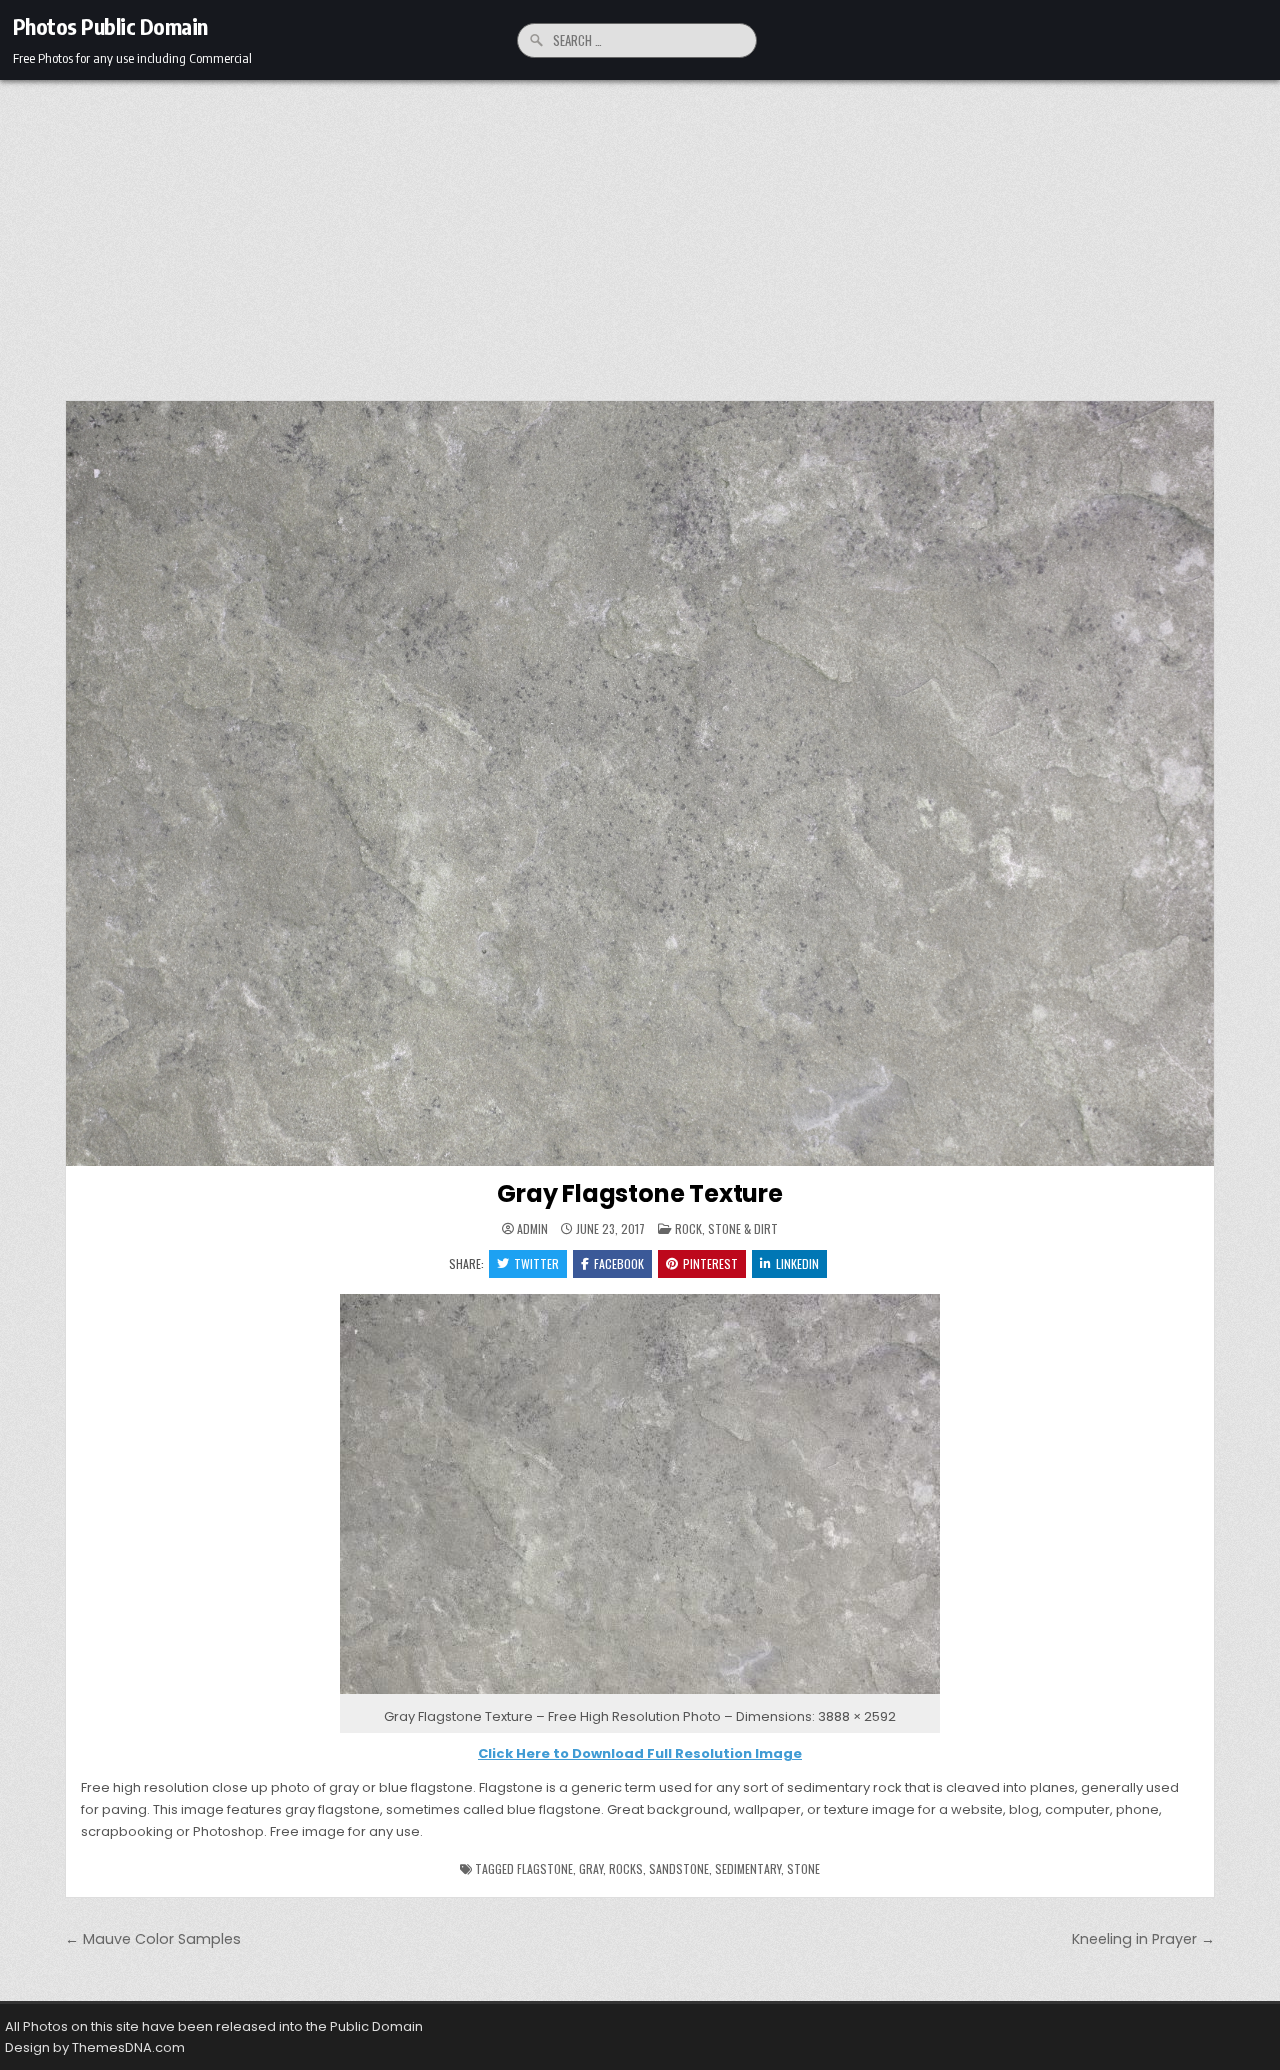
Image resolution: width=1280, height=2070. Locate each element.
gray (591, 1868)
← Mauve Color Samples (153, 1939)
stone (803, 1868)
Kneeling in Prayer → (1143, 1939)
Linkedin (797, 1263)
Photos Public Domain (110, 26)
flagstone (545, 1868)
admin (532, 1229)
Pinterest (710, 1263)
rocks (626, 1868)
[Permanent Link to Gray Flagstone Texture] (640, 783)
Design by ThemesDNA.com (95, 2047)
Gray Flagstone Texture (640, 1193)
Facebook (619, 1263)
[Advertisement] (640, 230)
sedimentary (748, 1868)
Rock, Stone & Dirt (726, 1228)
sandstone (679, 1868)
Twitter (536, 1263)
